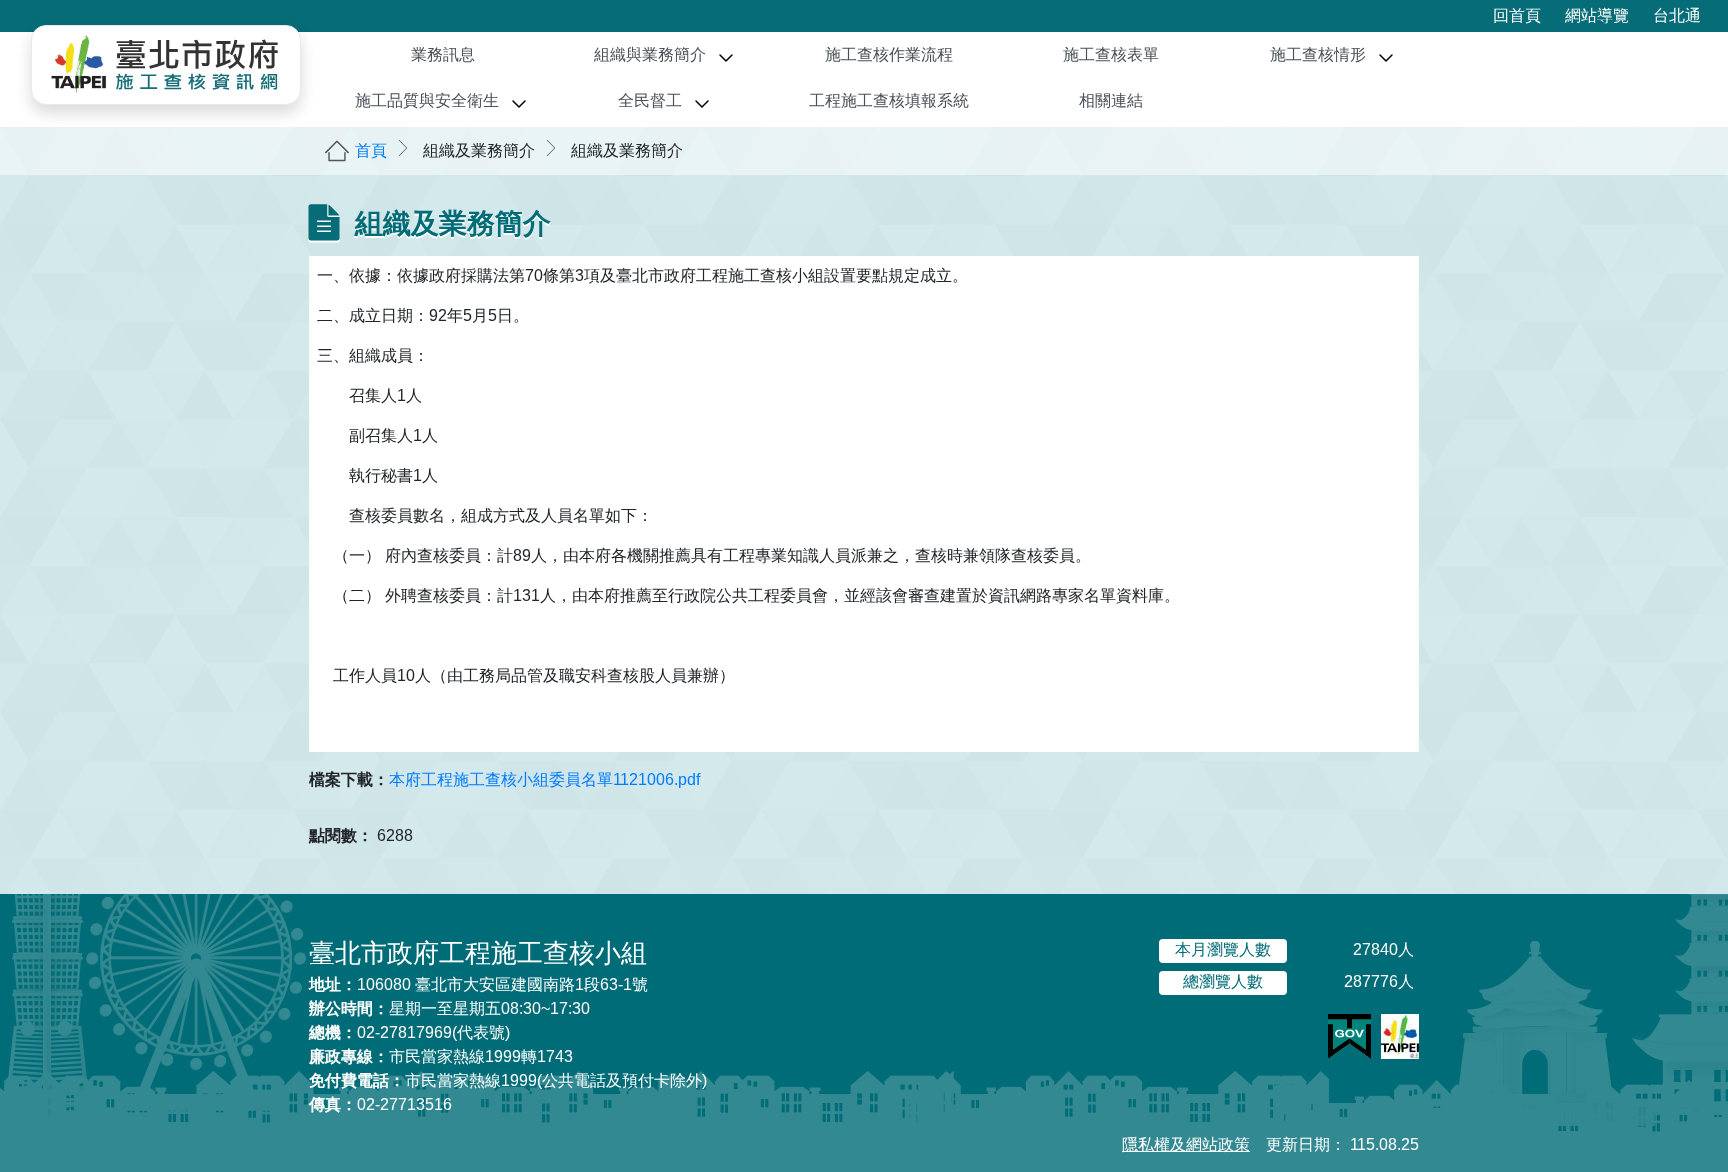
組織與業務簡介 (650, 54)
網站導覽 (1597, 15)
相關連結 (1111, 100)
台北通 (1677, 15)
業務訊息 (443, 54)
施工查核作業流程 (889, 54)
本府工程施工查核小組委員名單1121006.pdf (544, 779)
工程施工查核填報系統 (889, 100)
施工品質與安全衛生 (427, 100)
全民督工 (650, 100)
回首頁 (1517, 15)
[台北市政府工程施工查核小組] (166, 65)
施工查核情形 (1318, 54)
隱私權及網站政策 (1186, 1144)
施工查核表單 (1111, 54)
